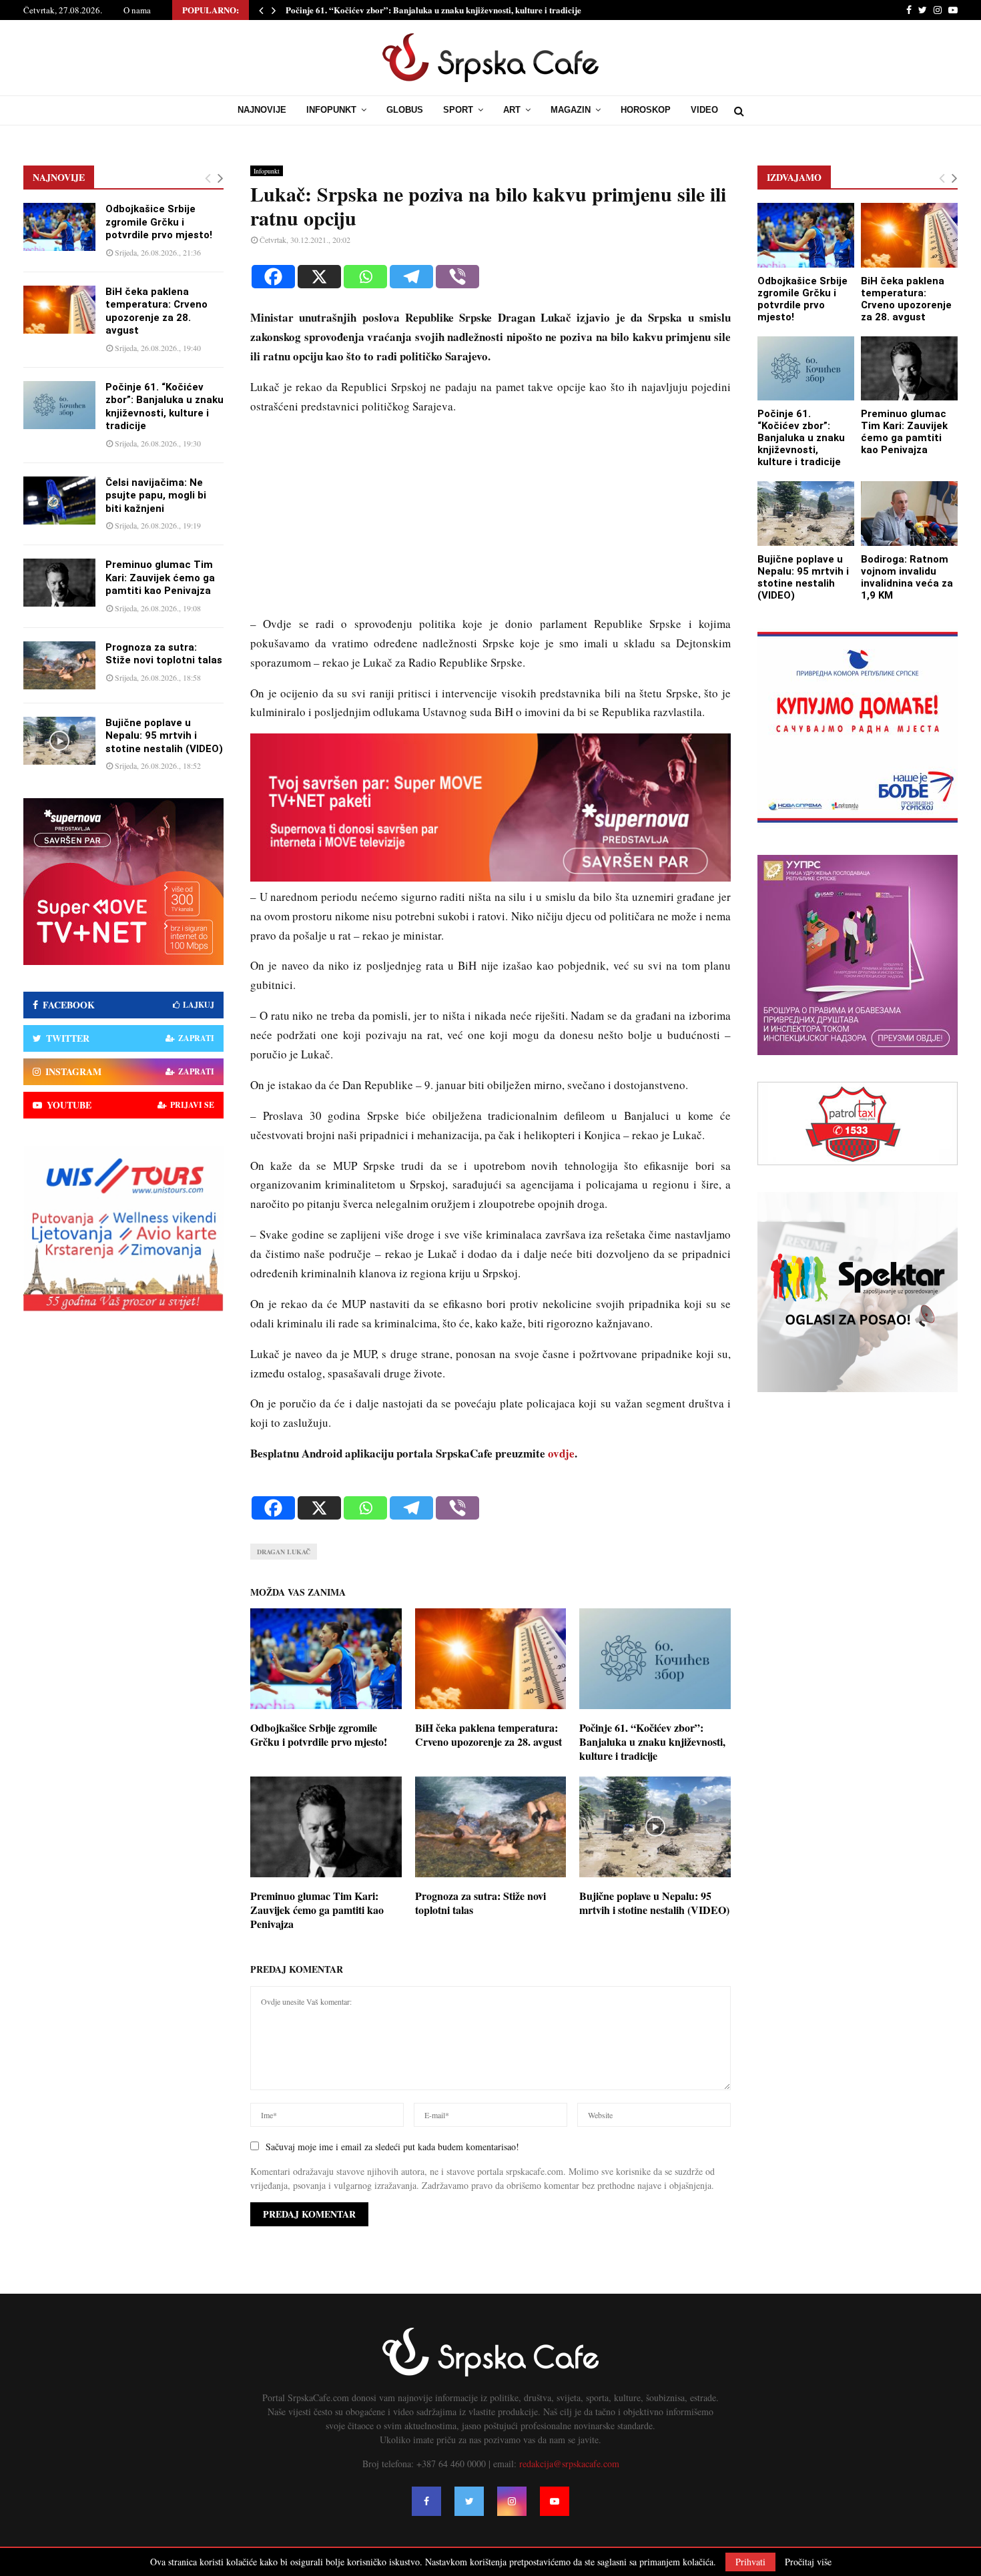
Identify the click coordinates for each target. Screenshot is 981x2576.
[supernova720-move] (490, 877)
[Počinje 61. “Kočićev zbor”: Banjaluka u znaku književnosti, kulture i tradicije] (59, 405)
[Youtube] (555, 2501)
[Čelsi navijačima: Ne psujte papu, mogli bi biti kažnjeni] (59, 501)
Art (512, 110)
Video (704, 110)
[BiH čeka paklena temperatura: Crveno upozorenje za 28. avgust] (59, 310)
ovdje (561, 1453)
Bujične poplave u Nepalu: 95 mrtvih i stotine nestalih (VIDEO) (654, 1903)
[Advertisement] (490, 521)
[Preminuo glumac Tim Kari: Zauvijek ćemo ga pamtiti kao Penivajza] (59, 583)
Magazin (571, 110)
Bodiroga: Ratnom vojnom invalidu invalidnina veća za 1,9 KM (907, 577)
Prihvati (750, 2562)
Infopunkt (331, 110)
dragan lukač (284, 1552)
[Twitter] (469, 2501)
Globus (405, 110)
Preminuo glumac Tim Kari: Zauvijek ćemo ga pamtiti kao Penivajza (317, 1910)
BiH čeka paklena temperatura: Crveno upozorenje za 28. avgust (488, 1734)
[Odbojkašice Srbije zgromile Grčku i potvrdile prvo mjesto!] (59, 227)
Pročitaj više (808, 2562)
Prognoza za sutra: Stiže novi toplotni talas (480, 1903)
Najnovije (262, 110)
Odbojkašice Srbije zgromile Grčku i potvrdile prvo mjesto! (319, 1734)
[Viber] (457, 277)
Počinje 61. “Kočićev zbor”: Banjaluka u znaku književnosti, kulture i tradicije (433, 10)
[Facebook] (273, 277)
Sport (458, 110)
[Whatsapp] (365, 277)
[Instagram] (512, 2501)
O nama (137, 10)
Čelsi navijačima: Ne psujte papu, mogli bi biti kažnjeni (156, 496)
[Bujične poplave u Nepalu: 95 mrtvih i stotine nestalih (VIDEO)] (59, 741)
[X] (319, 277)
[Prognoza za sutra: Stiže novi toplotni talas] (59, 665)
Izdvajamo (794, 177)
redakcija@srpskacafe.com (569, 2464)
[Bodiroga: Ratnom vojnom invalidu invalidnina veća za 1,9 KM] (909, 514)
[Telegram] (411, 277)
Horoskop (646, 110)
